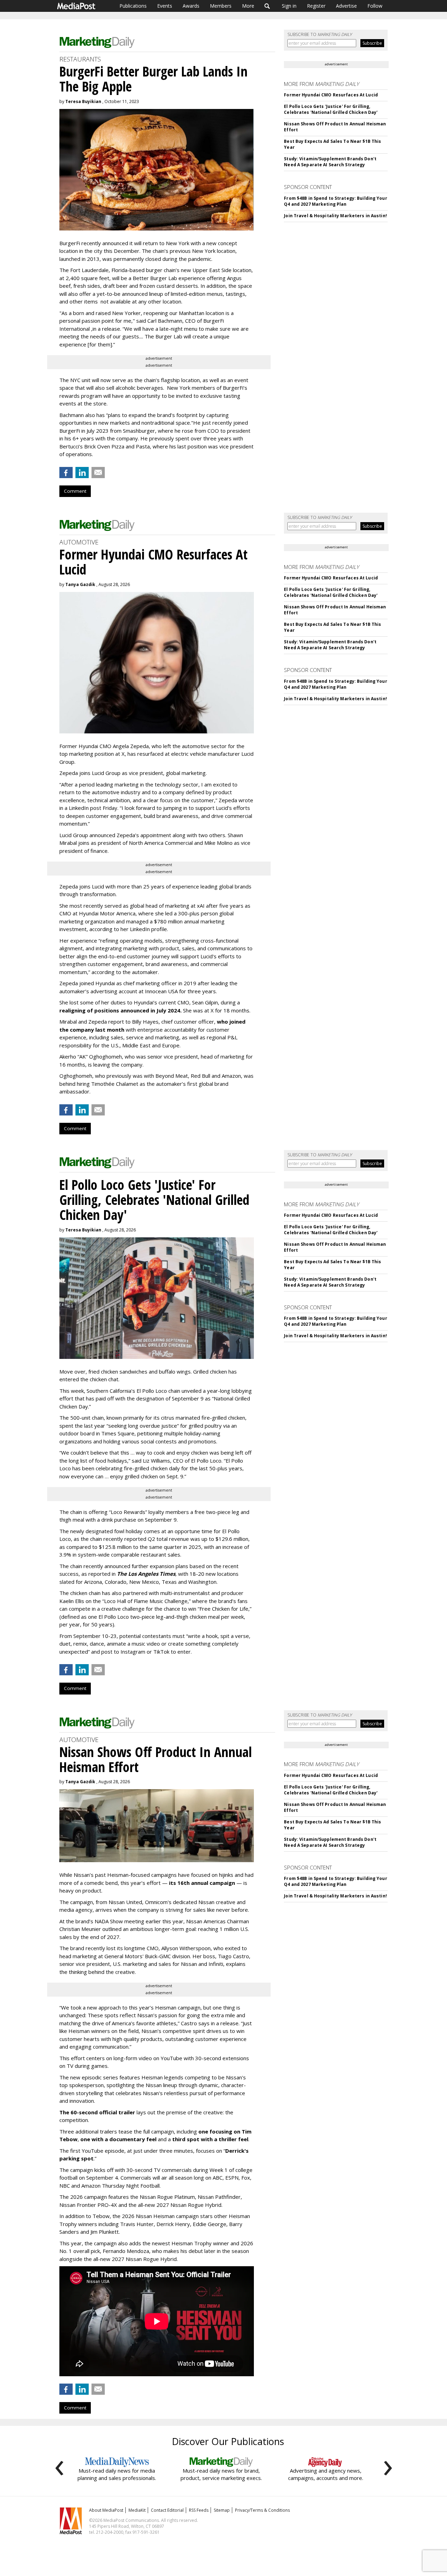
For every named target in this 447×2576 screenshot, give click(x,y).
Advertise (346, 6)
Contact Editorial (167, 2510)
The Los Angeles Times (146, 1574)
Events (165, 6)
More (248, 6)
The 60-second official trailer (97, 2112)
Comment (75, 491)
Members (221, 6)
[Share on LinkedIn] (82, 473)
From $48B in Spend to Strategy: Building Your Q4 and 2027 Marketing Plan (335, 201)
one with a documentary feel (118, 2139)
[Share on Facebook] (66, 473)
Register (316, 6)
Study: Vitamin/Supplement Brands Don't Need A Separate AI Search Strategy (330, 162)
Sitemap (222, 2510)
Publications (133, 6)
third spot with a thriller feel (210, 2139)
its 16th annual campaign (202, 1883)
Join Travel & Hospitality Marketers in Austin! (335, 216)
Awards (191, 6)
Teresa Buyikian (83, 101)
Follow (375, 6)
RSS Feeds (199, 2510)
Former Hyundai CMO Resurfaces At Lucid (331, 95)
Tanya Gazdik (80, 584)
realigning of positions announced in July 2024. (120, 1010)
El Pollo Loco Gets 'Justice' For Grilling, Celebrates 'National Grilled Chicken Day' (331, 109)
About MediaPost (106, 2510)
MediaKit (137, 2510)
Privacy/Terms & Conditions (262, 2510)
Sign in (289, 6)
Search (267, 6)
